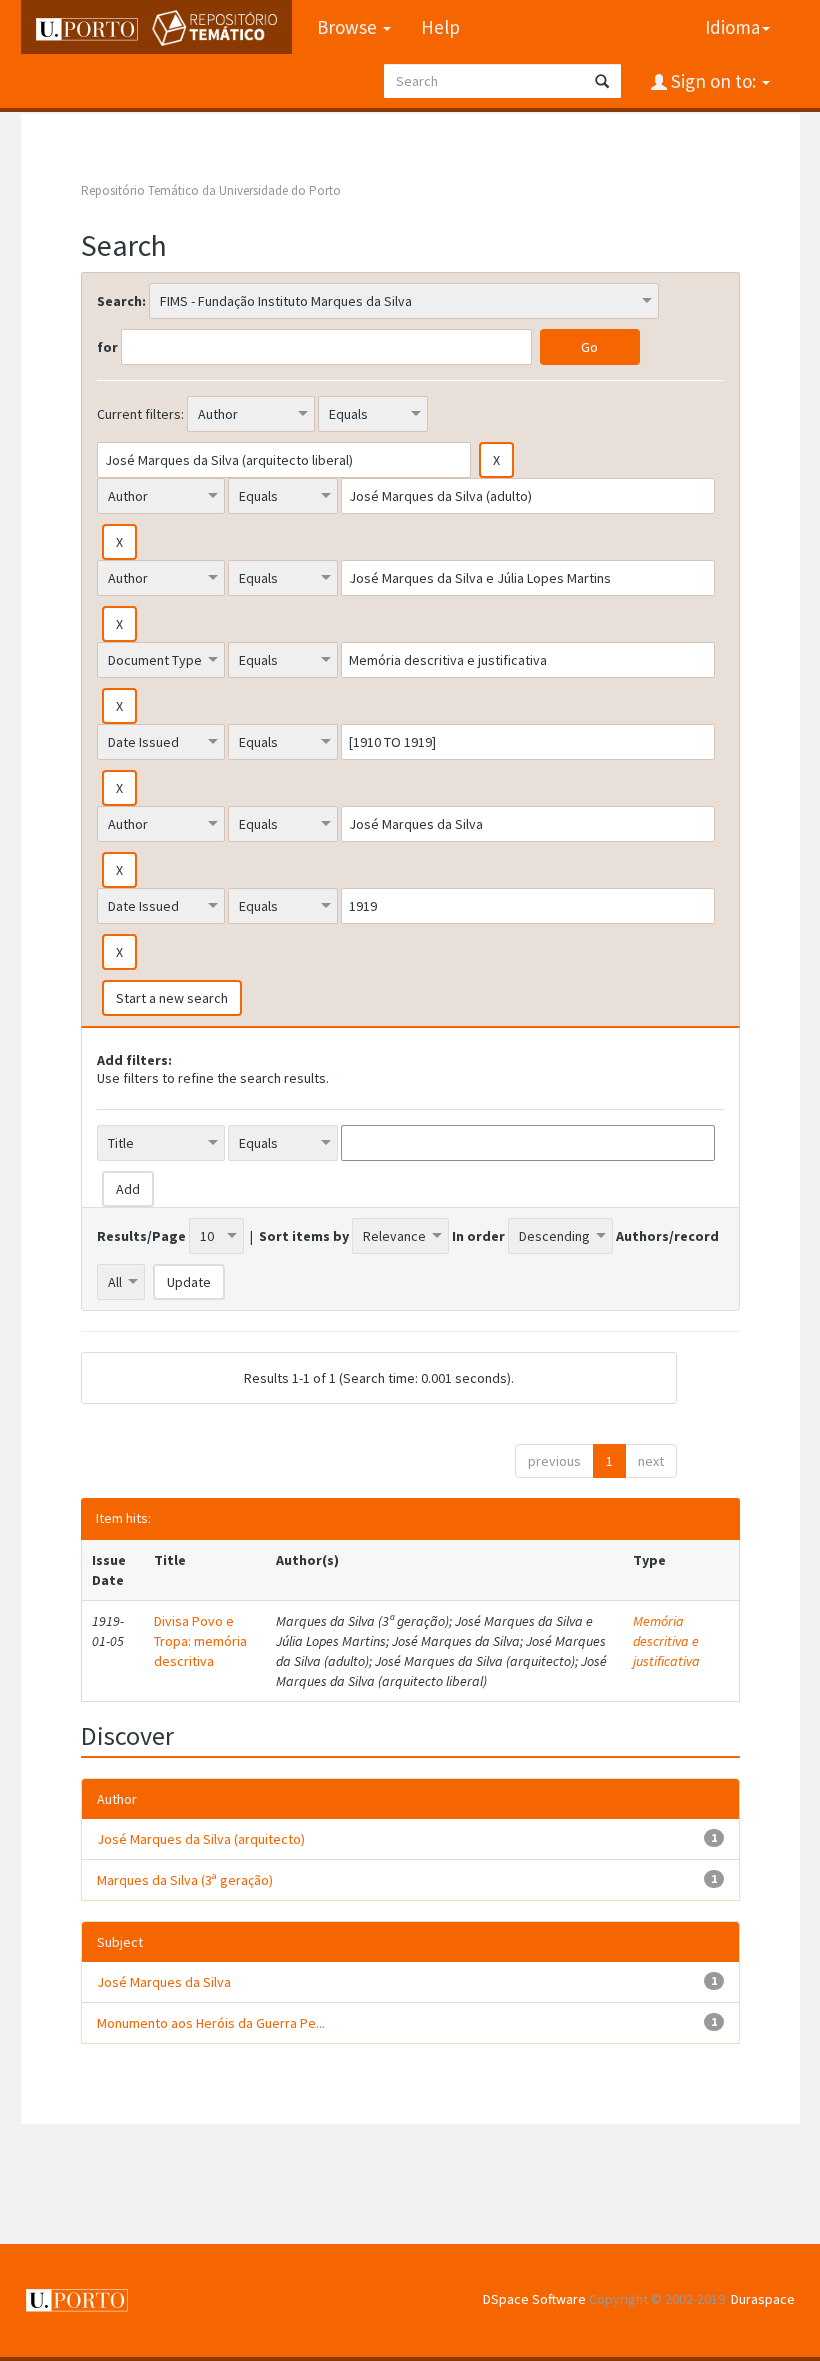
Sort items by (304, 1236)
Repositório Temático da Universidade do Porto (211, 190)
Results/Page (141, 1236)
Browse (349, 27)
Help (440, 27)
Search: (121, 301)
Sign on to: (713, 81)
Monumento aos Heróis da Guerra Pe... (211, 2023)
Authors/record (667, 1236)
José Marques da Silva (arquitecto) (201, 1839)
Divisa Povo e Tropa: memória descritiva (200, 1641)
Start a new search (172, 998)
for (107, 347)
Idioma (732, 27)
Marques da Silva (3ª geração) (185, 1880)
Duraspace (763, 2299)
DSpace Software (534, 2299)
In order (478, 1236)
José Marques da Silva (164, 1982)
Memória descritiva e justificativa (666, 1641)
